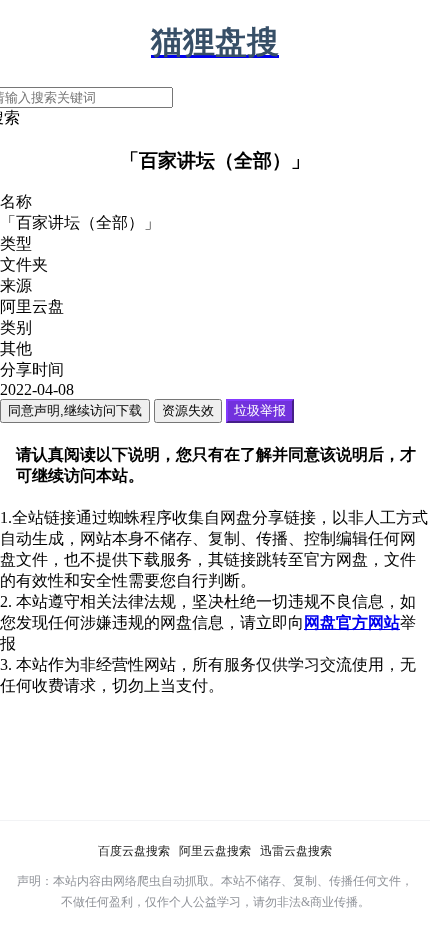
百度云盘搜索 (134, 851)
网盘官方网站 (352, 622)
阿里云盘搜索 (215, 851)
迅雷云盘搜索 (296, 851)
